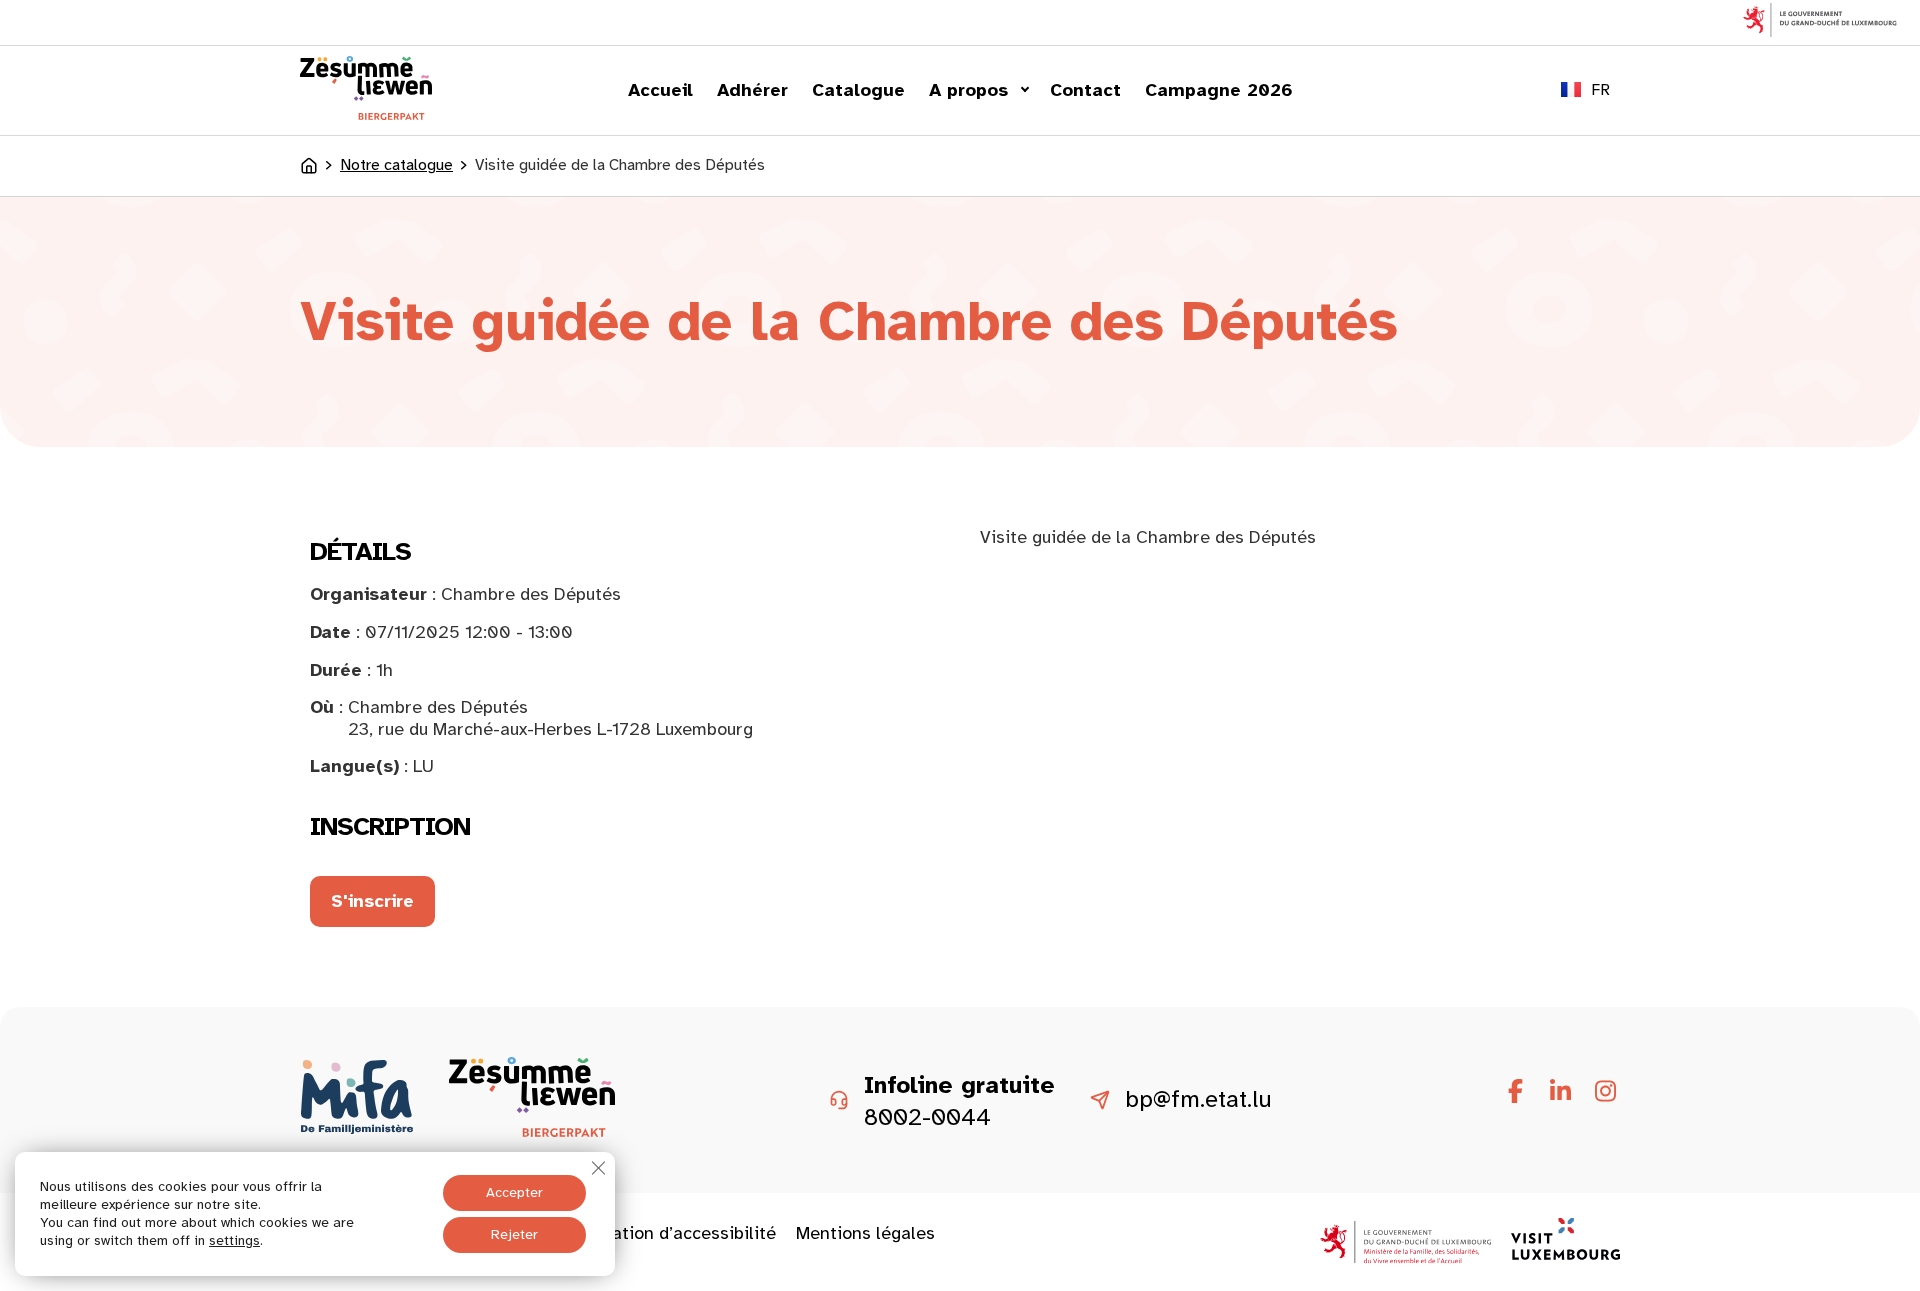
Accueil (660, 90)
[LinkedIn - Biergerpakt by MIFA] (1560, 1092)
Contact (1085, 90)
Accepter (514, 1192)
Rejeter (514, 1234)
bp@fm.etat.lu (1198, 1100)
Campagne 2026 (1219, 90)
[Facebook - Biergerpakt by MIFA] (1515, 1092)
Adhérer (752, 90)
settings (234, 1240)
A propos (968, 90)
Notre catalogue (396, 165)
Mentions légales (865, 1233)
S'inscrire (372, 901)
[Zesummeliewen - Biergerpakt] (366, 114)
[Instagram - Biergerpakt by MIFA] (1605, 1092)
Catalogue (858, 90)
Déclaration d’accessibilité (667, 1233)
